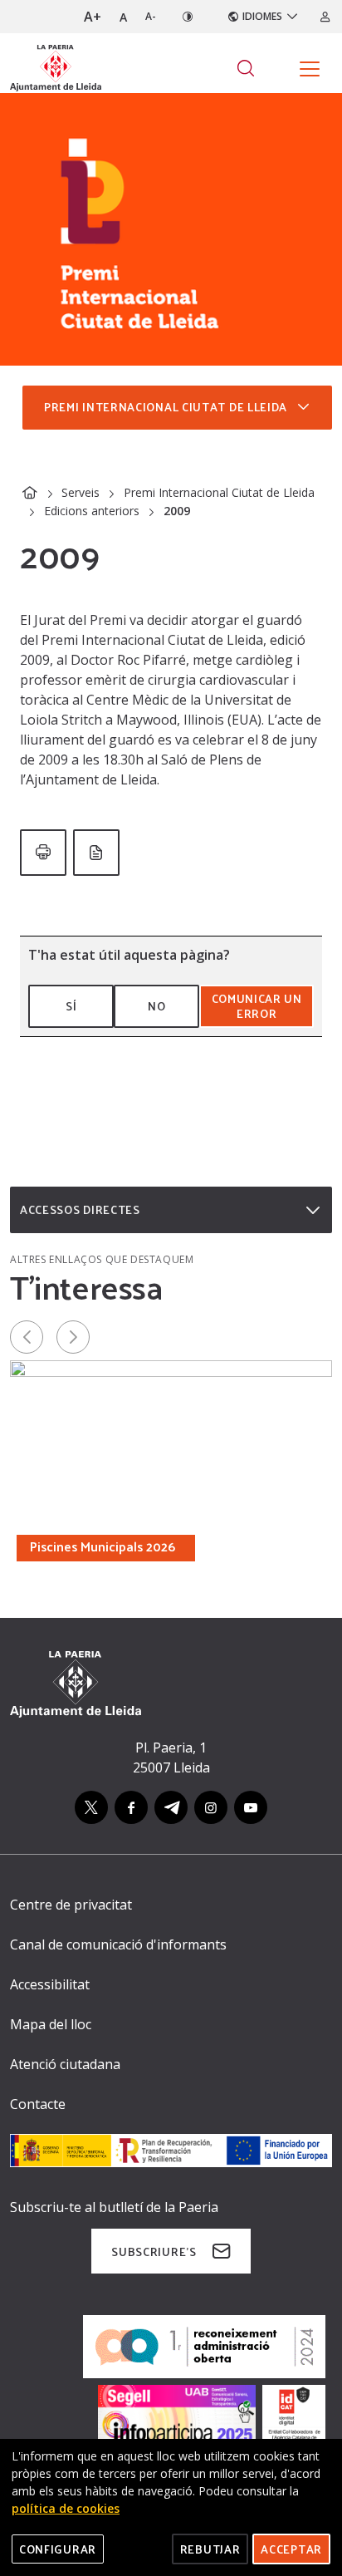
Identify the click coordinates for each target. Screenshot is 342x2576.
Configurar (58, 2549)
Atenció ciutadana (65, 2064)
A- (151, 16)
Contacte (38, 2104)
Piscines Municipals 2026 (103, 1546)
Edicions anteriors (92, 511)
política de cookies (66, 2508)
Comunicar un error (257, 1006)
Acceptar (291, 2549)
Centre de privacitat (71, 1905)
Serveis (81, 492)
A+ (93, 17)
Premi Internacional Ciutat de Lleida (219, 492)
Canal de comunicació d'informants (118, 1944)
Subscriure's (154, 2252)
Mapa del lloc (51, 2024)
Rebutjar (210, 2549)
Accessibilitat (50, 1984)
